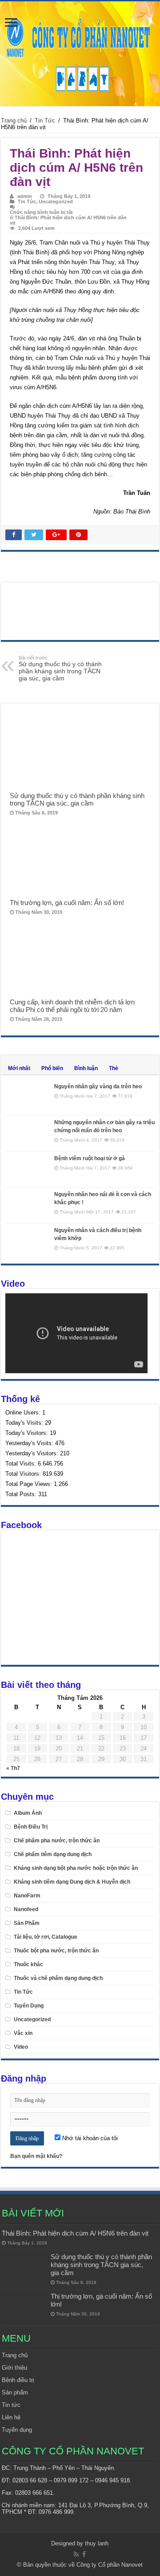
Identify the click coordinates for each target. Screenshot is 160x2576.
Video (21, 2047)
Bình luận (86, 1068)
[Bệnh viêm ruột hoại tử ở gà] (28, 1169)
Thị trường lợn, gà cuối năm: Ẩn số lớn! (67, 903)
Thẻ (114, 1068)
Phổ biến (52, 1068)
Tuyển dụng (17, 2430)
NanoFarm (27, 1896)
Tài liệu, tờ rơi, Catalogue (46, 1937)
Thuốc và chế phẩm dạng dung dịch (58, 1978)
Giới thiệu (14, 2368)
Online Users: (24, 1412)
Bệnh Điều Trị (31, 1827)
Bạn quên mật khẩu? (36, 2156)
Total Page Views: (30, 1484)
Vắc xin (23, 2033)
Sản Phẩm (27, 1923)
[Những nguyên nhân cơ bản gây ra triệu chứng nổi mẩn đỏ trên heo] (28, 1134)
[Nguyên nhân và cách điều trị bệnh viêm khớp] (28, 1241)
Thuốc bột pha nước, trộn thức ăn (56, 1951)
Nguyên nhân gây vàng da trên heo (98, 1087)
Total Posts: (22, 1494)
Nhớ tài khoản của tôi (89, 2138)
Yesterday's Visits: (30, 1443)
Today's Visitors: (28, 1433)
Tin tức (11, 2405)
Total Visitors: (24, 1474)
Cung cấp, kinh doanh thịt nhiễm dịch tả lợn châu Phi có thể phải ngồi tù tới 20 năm (72, 1006)
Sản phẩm (15, 2392)
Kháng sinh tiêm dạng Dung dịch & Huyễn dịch (72, 1882)
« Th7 (13, 1768)
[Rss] (76, 2554)
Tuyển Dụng (29, 2006)
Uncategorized (56, 201)
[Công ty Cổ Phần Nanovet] (80, 52)
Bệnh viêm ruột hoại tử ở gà (90, 1158)
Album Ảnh (28, 1813)
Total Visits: (22, 1464)
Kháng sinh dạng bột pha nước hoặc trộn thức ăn (76, 1868)
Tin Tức (45, 121)
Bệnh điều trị (18, 2380)
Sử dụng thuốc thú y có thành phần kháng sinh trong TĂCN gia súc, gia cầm (60, 668)
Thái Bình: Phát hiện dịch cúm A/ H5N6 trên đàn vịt (75, 2233)
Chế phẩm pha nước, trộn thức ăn (57, 1841)
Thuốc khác (28, 1964)
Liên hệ (11, 2417)
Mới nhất (19, 1068)
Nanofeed (26, 1909)
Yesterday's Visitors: (33, 1453)
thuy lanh (97, 2543)
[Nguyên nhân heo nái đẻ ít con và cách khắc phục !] (28, 1205)
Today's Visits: (25, 1423)
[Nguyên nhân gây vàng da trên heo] (28, 1098)
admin (25, 196)
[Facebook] (84, 2554)
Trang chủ (14, 121)
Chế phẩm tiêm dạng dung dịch (53, 1854)
